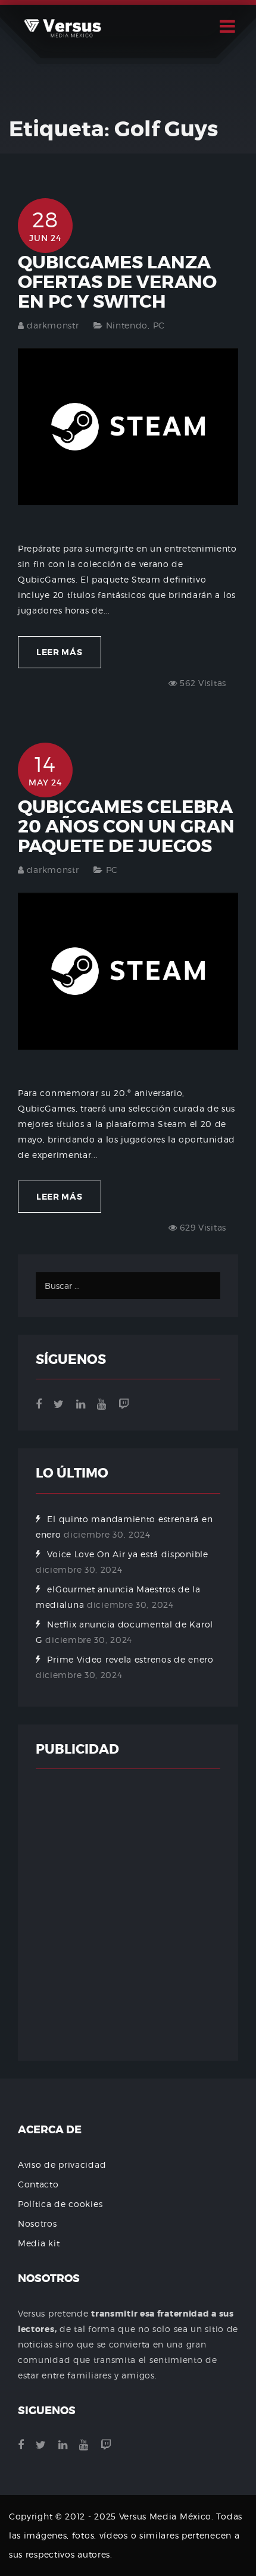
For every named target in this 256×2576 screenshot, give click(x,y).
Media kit (39, 2243)
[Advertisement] (128, 1915)
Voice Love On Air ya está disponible (127, 1554)
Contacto (38, 2184)
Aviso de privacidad (62, 2165)
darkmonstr (53, 325)
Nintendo (127, 325)
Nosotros (38, 2223)
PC (159, 325)
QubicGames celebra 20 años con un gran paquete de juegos (126, 827)
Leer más (60, 652)
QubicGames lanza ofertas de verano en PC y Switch (117, 282)
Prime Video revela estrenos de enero (130, 1659)
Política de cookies (60, 2204)
